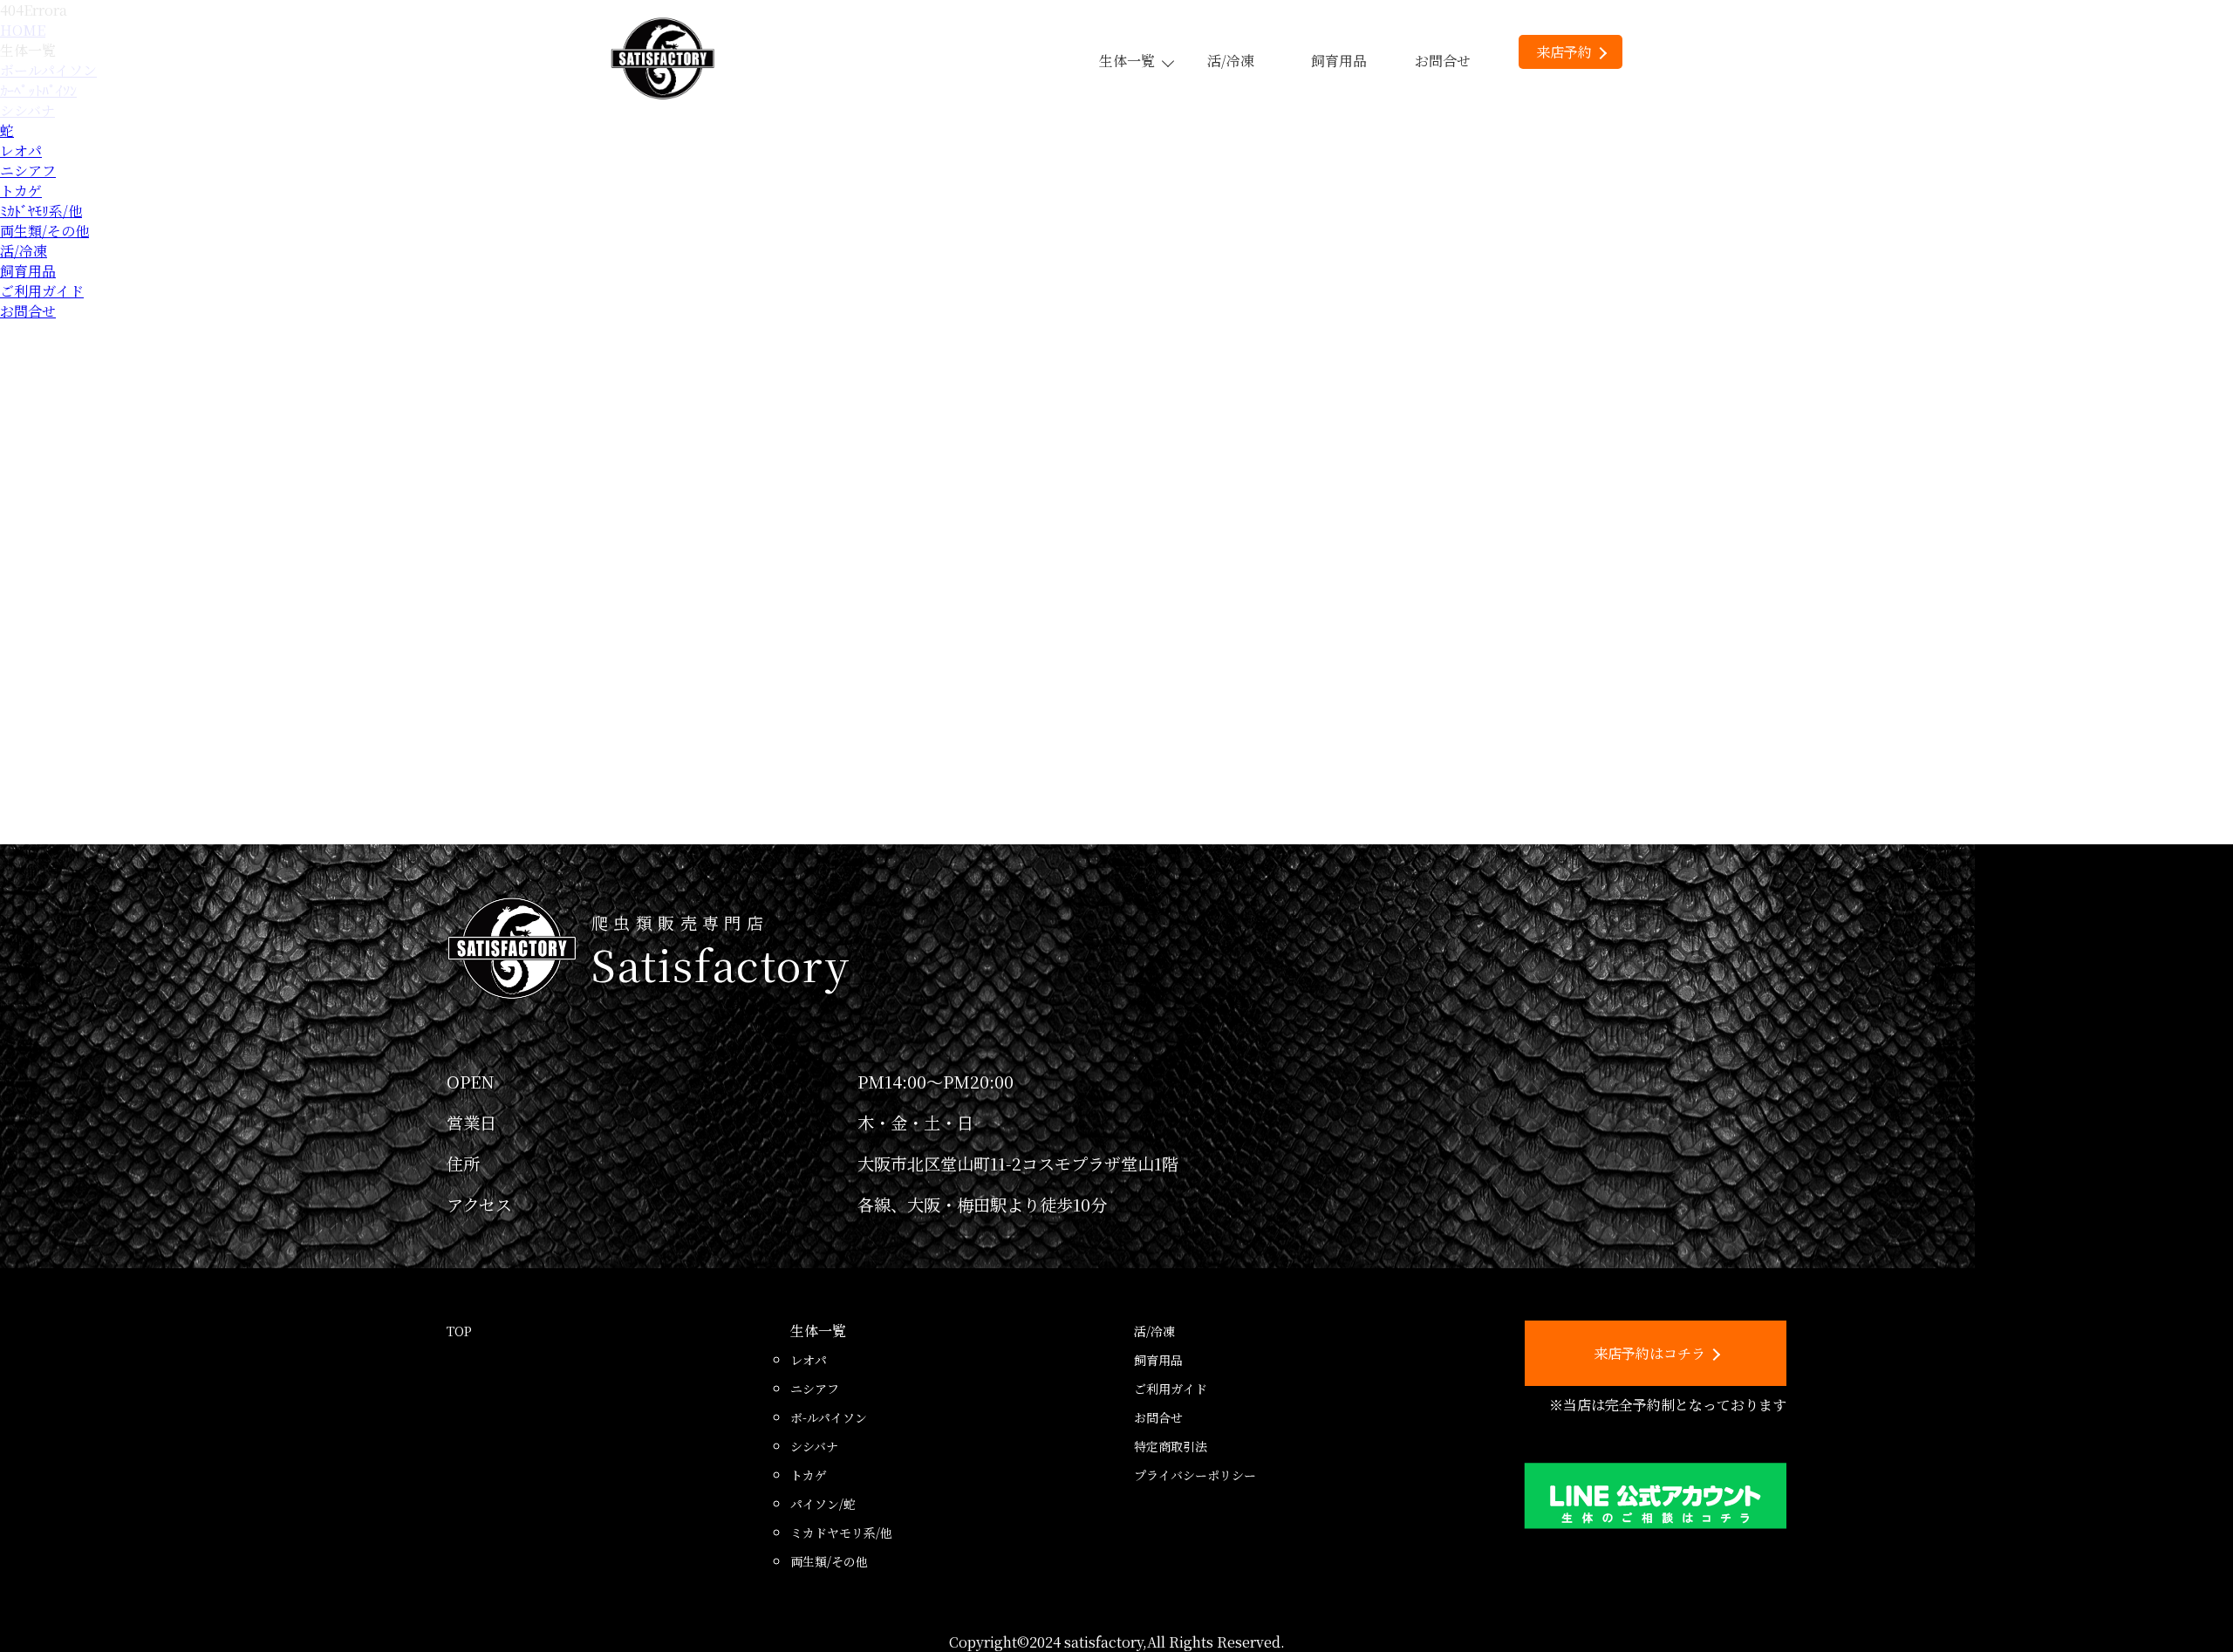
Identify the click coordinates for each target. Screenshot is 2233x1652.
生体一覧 (1127, 61)
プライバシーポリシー (1195, 1475)
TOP (459, 1331)
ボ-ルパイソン (829, 1417)
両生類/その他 (44, 231)
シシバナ (814, 1446)
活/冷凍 (1231, 61)
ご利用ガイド (42, 291)
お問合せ (1443, 61)
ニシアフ (28, 171)
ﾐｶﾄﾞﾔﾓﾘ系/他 (41, 211)
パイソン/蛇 (823, 1504)
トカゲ (21, 191)
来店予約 (1564, 52)
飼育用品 (1339, 61)
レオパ (21, 150)
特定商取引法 (1171, 1446)
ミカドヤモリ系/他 (841, 1533)
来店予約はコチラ (1649, 1353)
